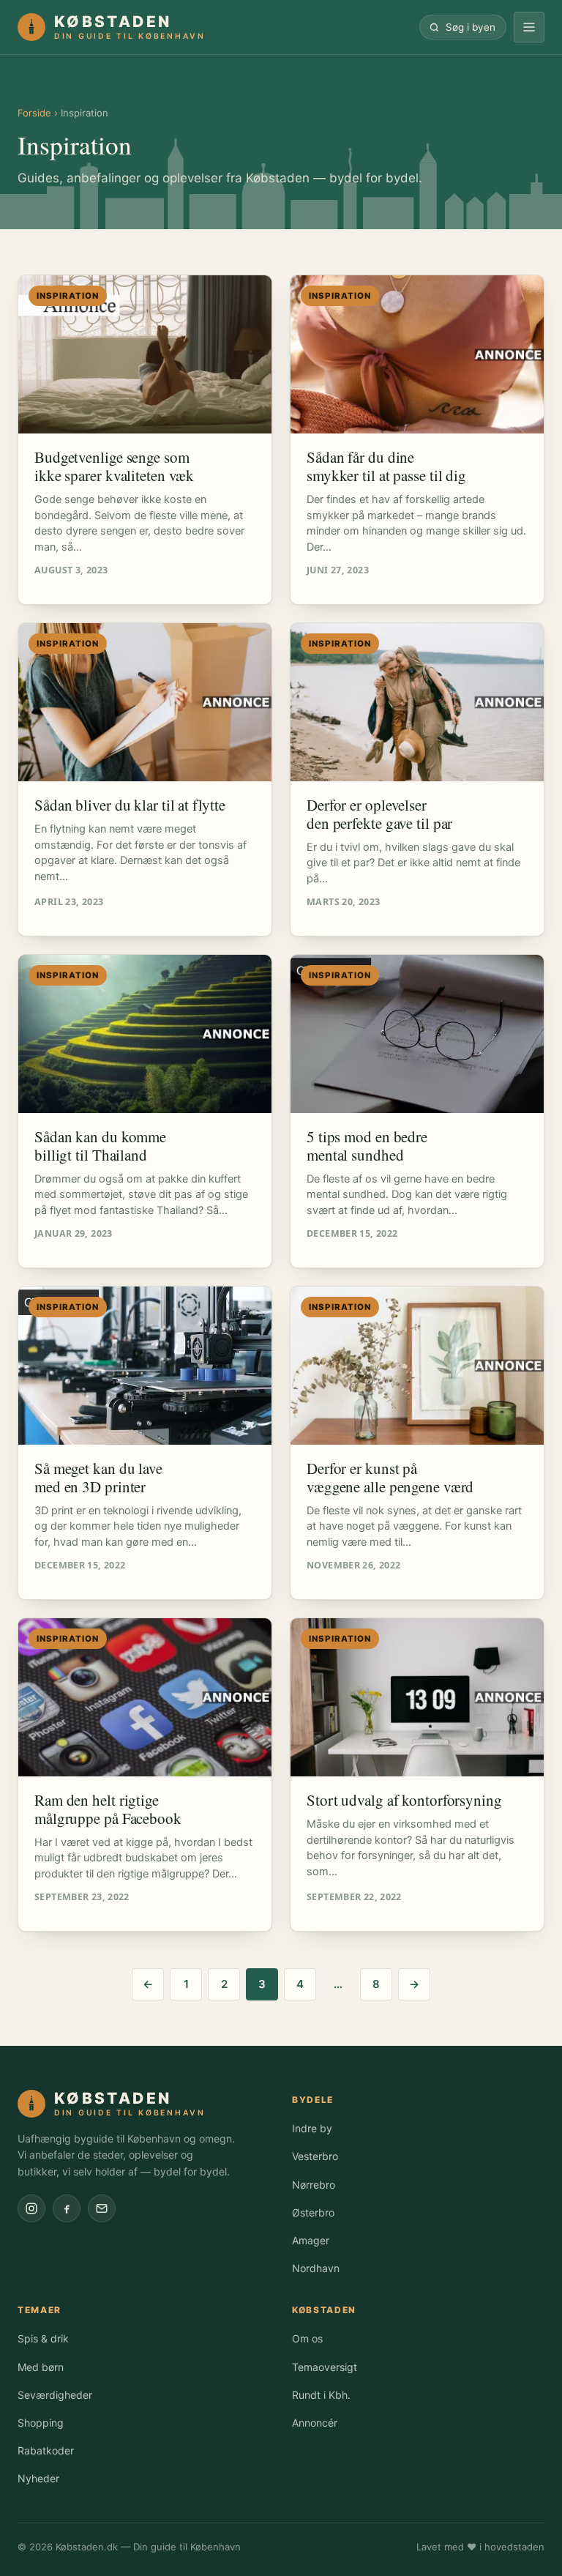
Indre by (312, 2128)
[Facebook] (67, 2208)
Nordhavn (316, 2268)
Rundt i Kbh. (321, 2395)
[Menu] (529, 27)
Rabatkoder (46, 2450)
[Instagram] (31, 2208)
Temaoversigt (325, 2367)
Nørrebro (314, 2185)
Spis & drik (43, 2338)
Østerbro (313, 2212)
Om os (307, 2338)
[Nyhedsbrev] (102, 2208)
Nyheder (38, 2478)
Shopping (41, 2423)
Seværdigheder (55, 2395)
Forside (34, 113)
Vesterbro (315, 2156)
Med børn (41, 2367)
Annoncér (315, 2423)
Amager (311, 2240)
